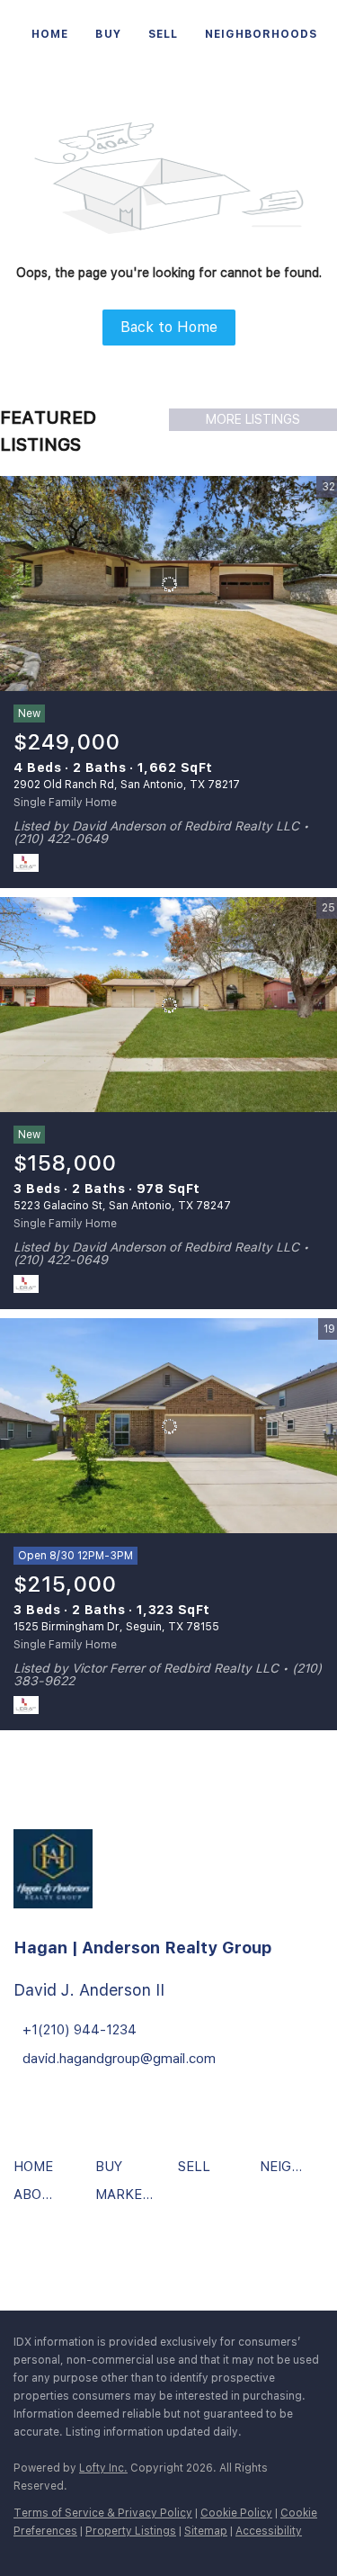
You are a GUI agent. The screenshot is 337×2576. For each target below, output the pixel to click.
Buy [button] (108, 34)
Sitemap (206, 2531)
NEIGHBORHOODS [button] (261, 34)
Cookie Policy (236, 2513)
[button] (38, 2173)
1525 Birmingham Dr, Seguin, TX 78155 (116, 1627)
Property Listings (131, 2531)
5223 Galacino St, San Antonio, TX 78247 (122, 1206)
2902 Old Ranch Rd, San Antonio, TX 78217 (127, 785)
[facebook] (31, 2257)
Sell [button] (163, 34)
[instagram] (81, 2257)
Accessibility (269, 2531)
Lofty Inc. (103, 2468)
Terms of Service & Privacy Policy (103, 2513)
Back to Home (169, 327)
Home (50, 34)
